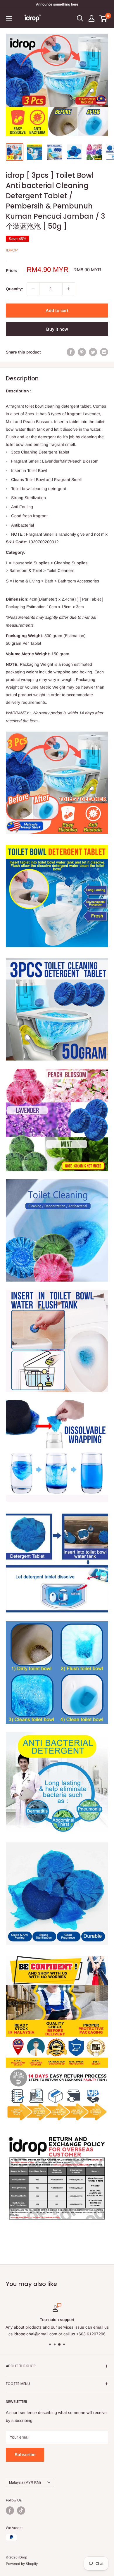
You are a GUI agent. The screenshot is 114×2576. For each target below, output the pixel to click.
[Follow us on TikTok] (21, 2511)
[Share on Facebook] (71, 352)
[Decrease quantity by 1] (33, 289)
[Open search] (80, 18)
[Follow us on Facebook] (10, 2511)
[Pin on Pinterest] (82, 352)
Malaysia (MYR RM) (25, 2482)
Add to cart (57, 310)
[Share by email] (104, 352)
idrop (12, 250)
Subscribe (25, 2455)
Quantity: (14, 289)
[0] (103, 18)
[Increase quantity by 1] (69, 289)
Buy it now (57, 329)
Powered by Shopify (22, 2564)
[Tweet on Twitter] (93, 352)
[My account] (91, 18)
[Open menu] (9, 19)
